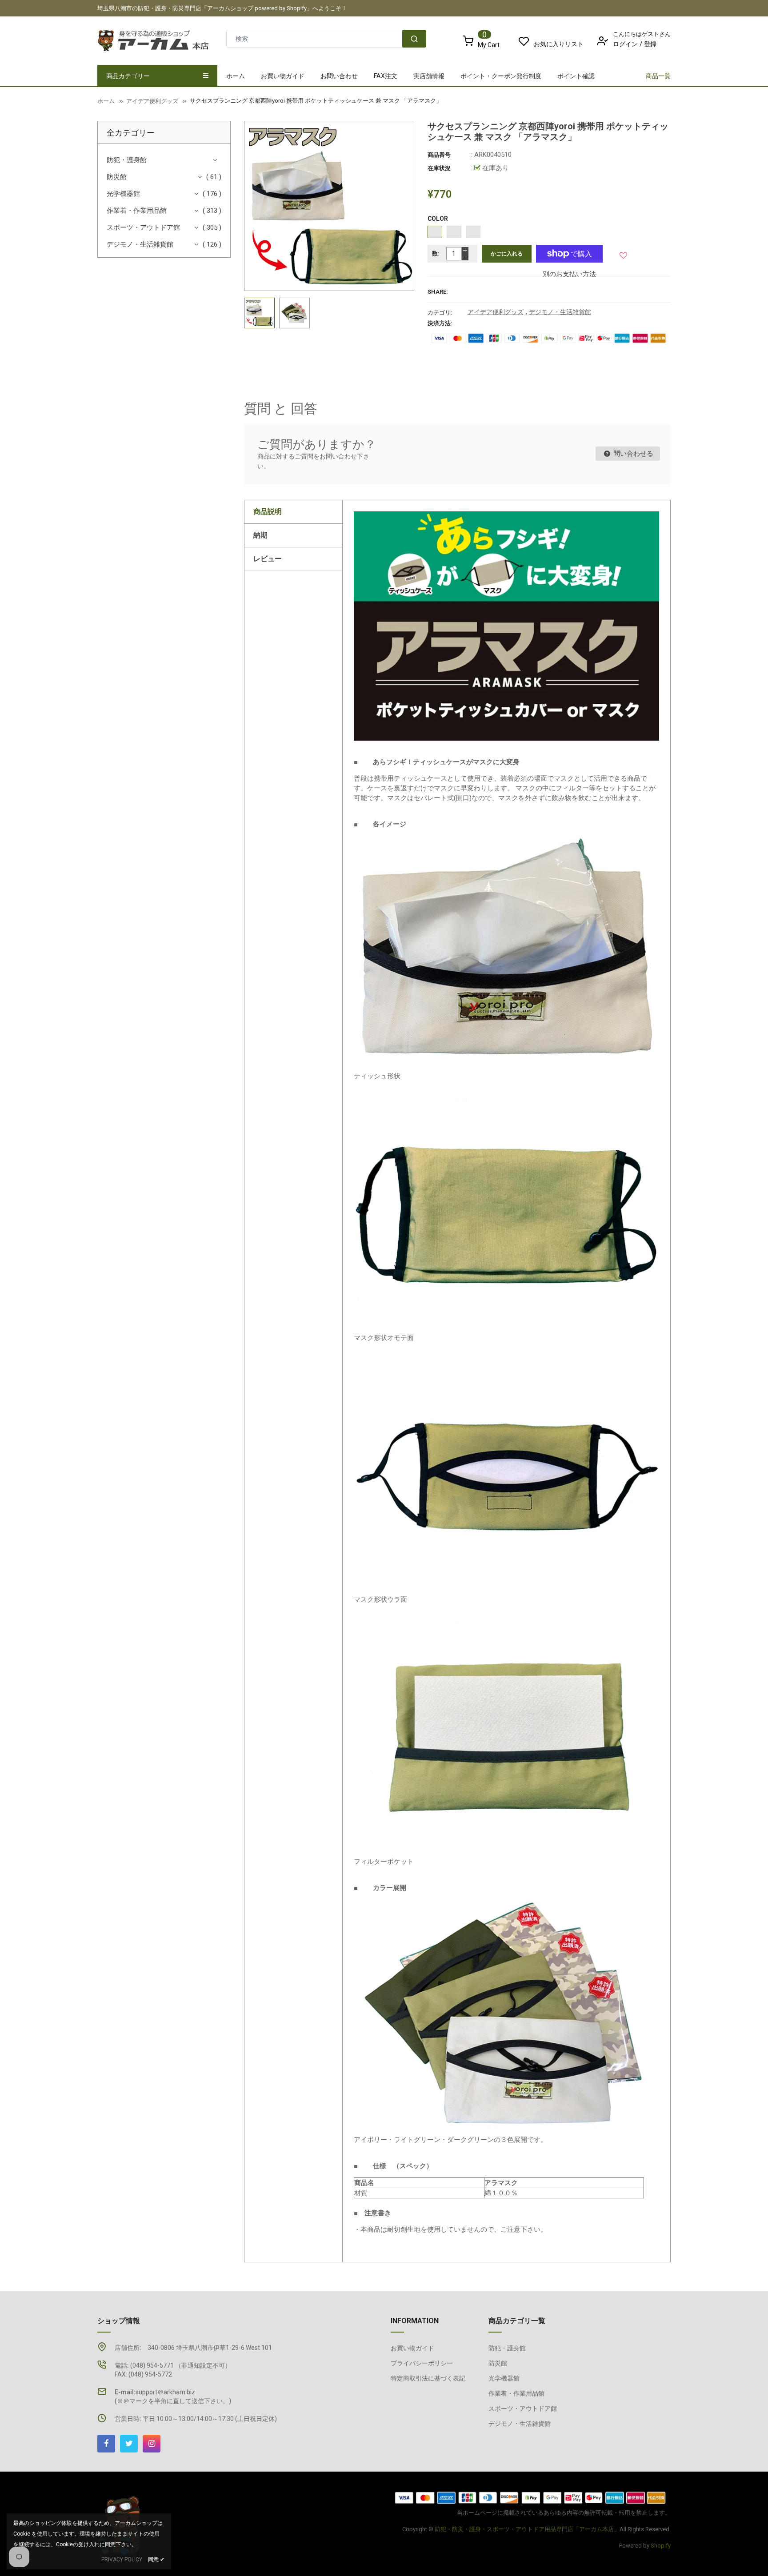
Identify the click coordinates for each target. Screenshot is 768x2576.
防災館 (117, 177)
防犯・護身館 (127, 160)
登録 (650, 44)
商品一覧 (658, 76)
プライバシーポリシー (422, 2363)
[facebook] (106, 2444)
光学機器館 (123, 194)
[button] (624, 253)
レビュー (268, 559)
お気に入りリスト (559, 44)
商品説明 (268, 512)
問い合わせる (632, 454)
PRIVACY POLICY (122, 2560)
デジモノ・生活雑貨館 (140, 244)
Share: (438, 292)
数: (436, 253)
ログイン (625, 44)
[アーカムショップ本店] (531, 2497)
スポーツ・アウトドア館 (143, 227)
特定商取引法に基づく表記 (428, 2378)
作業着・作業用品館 (137, 211)
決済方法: (440, 323)
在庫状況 (439, 168)
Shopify (661, 2546)
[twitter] (129, 2444)
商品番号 (439, 155)
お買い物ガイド (412, 2348)
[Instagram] (152, 2444)
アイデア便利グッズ (496, 312)
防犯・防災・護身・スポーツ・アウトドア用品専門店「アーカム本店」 (527, 2529)
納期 (260, 535)
